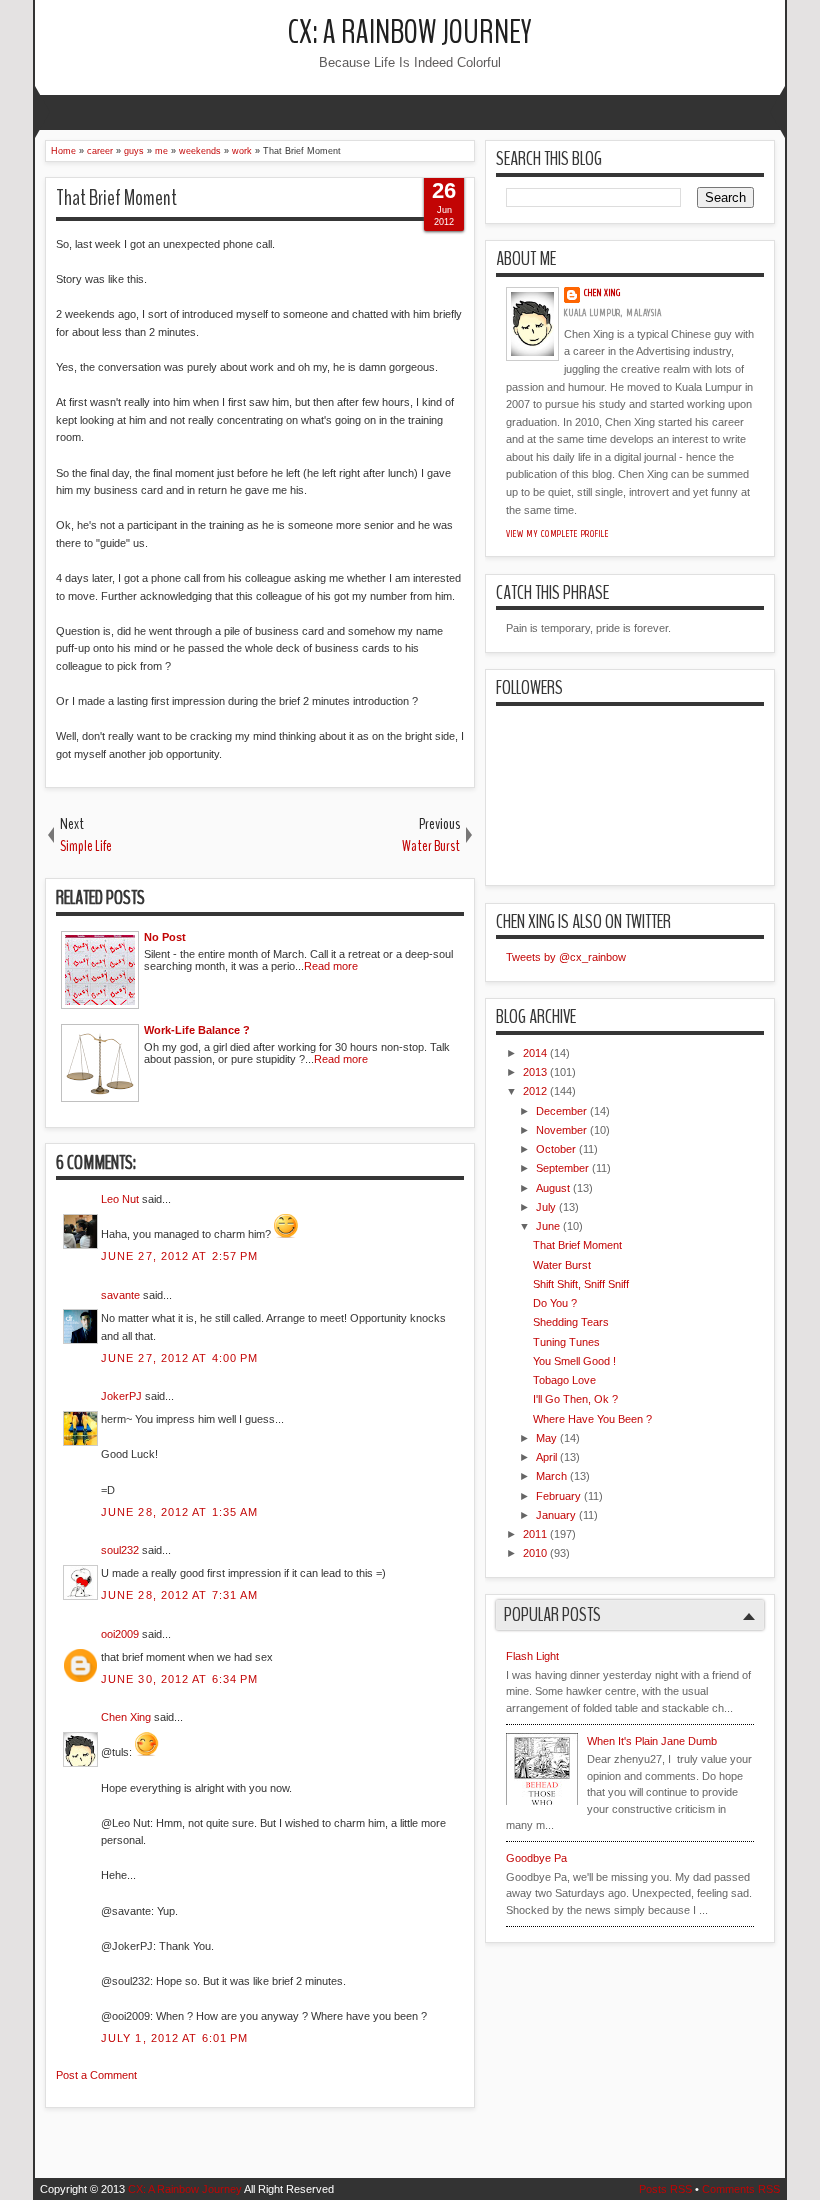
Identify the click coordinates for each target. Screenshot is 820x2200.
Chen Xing (126, 1717)
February (558, 1496)
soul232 (120, 1550)
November (561, 1130)
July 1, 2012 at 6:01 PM (174, 2038)
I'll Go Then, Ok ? (575, 1399)
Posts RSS (665, 2189)
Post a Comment (96, 2075)
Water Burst (562, 1265)
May (546, 1438)
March (551, 1476)
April (546, 1457)
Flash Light (532, 1656)
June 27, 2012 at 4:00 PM (179, 1358)
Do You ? (555, 1303)
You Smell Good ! (574, 1361)
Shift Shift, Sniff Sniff (581, 1284)
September (562, 1168)
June (548, 1226)
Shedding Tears (571, 1322)
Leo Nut (120, 1199)
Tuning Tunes (566, 1342)
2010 (535, 1553)
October (556, 1149)
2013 (535, 1072)
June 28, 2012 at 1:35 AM (179, 1512)
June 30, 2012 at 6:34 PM (179, 1679)
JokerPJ (121, 1396)
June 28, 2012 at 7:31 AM (179, 1595)
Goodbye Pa (536, 1858)
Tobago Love (564, 1380)
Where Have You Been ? (592, 1419)
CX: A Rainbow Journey (410, 32)
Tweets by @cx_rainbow (566, 957)
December (561, 1111)
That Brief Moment (116, 198)
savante (120, 1295)
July (546, 1207)
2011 (535, 1534)
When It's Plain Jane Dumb (652, 1741)
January (556, 1515)
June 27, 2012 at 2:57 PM (179, 1256)
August (553, 1188)
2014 (535, 1053)
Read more (331, 966)
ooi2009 (120, 1634)
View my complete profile (557, 534)
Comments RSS (741, 2189)
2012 (535, 1091)
